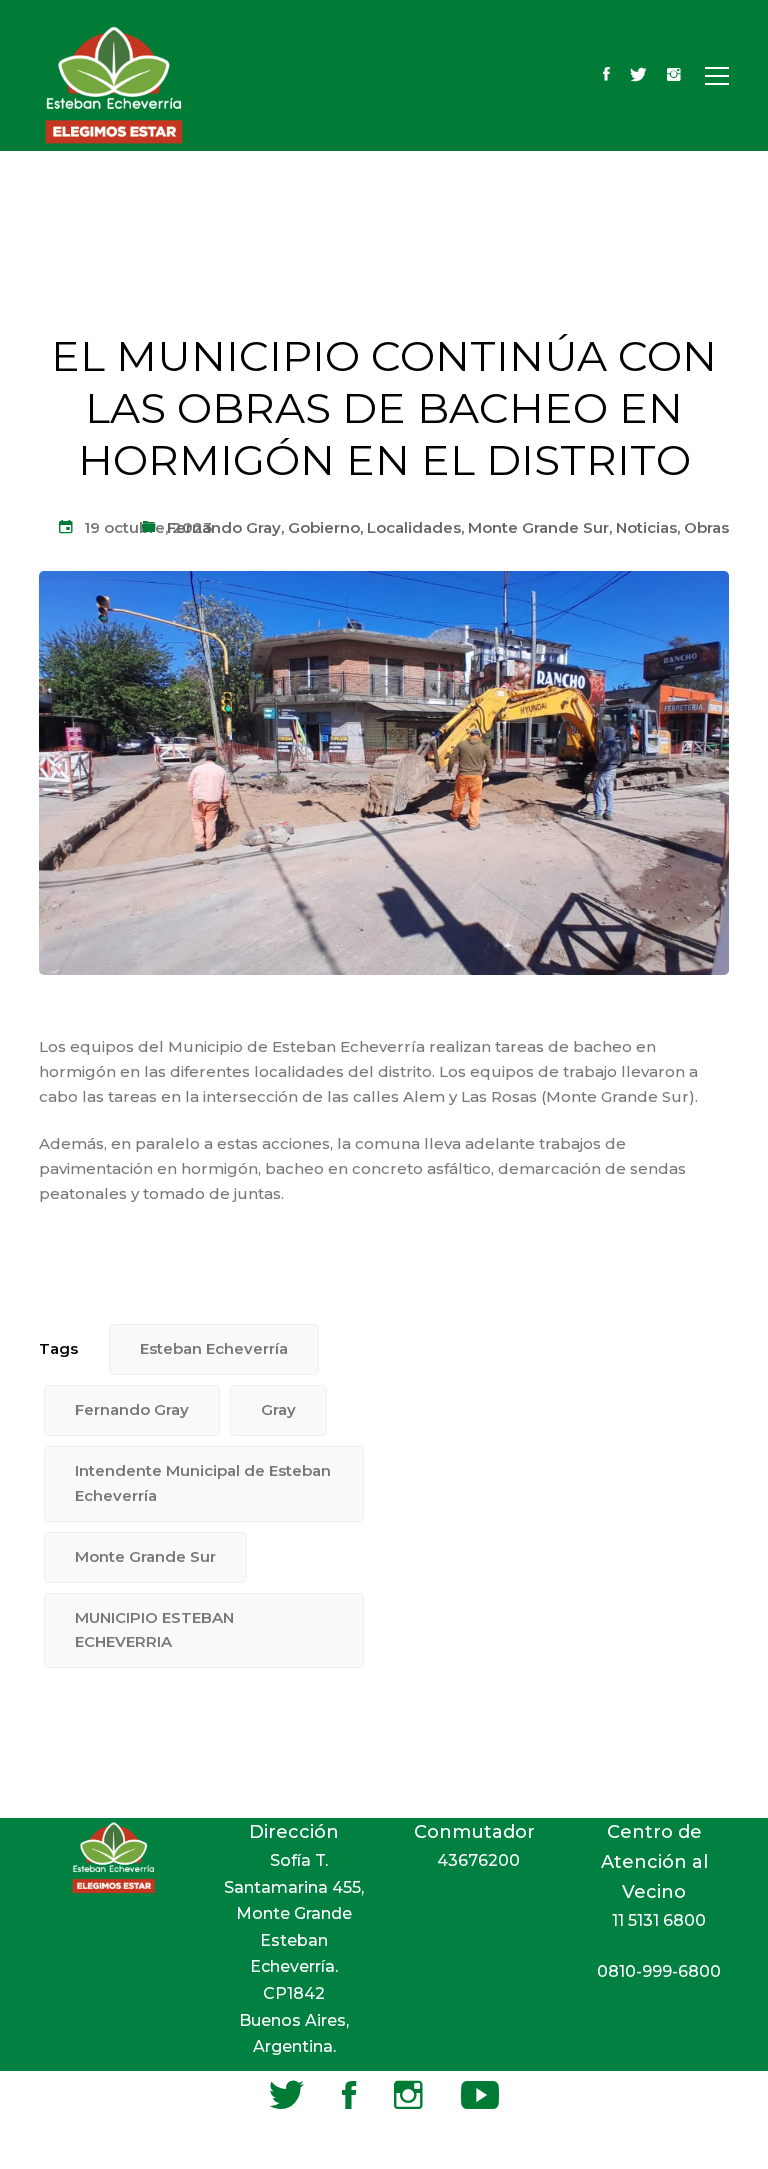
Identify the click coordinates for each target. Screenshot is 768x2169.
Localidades (414, 527)
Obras (706, 527)
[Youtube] (480, 2095)
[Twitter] (638, 76)
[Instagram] (674, 76)
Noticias (646, 527)
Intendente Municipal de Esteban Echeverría (203, 1483)
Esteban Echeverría (214, 1348)
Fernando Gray (224, 527)
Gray (278, 1409)
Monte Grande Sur (538, 527)
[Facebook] (606, 76)
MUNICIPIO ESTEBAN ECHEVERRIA (154, 1630)
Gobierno (324, 527)
